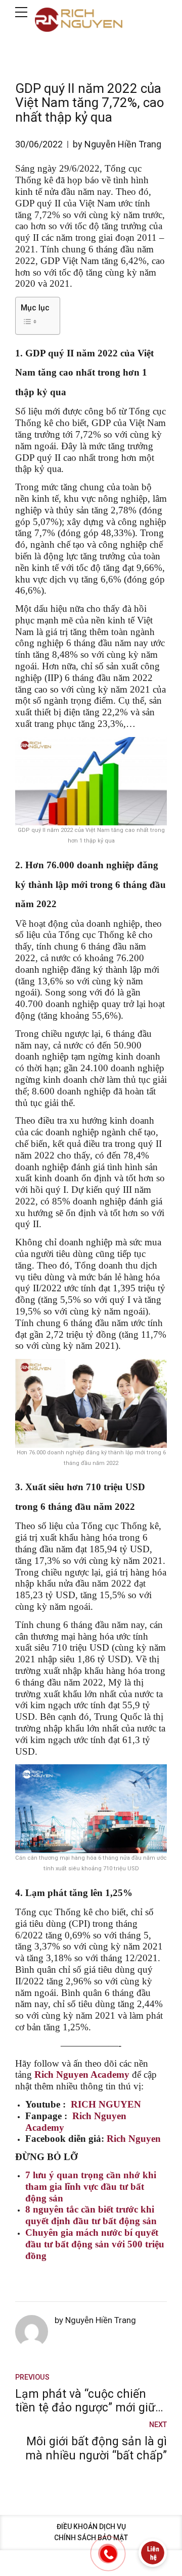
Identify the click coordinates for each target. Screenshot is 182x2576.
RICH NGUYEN (106, 2104)
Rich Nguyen (134, 2139)
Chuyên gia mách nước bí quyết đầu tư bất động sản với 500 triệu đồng (95, 2244)
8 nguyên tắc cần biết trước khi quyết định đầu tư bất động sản (91, 2215)
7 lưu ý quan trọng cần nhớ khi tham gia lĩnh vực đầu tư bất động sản (91, 2187)
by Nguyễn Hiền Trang (117, 144)
